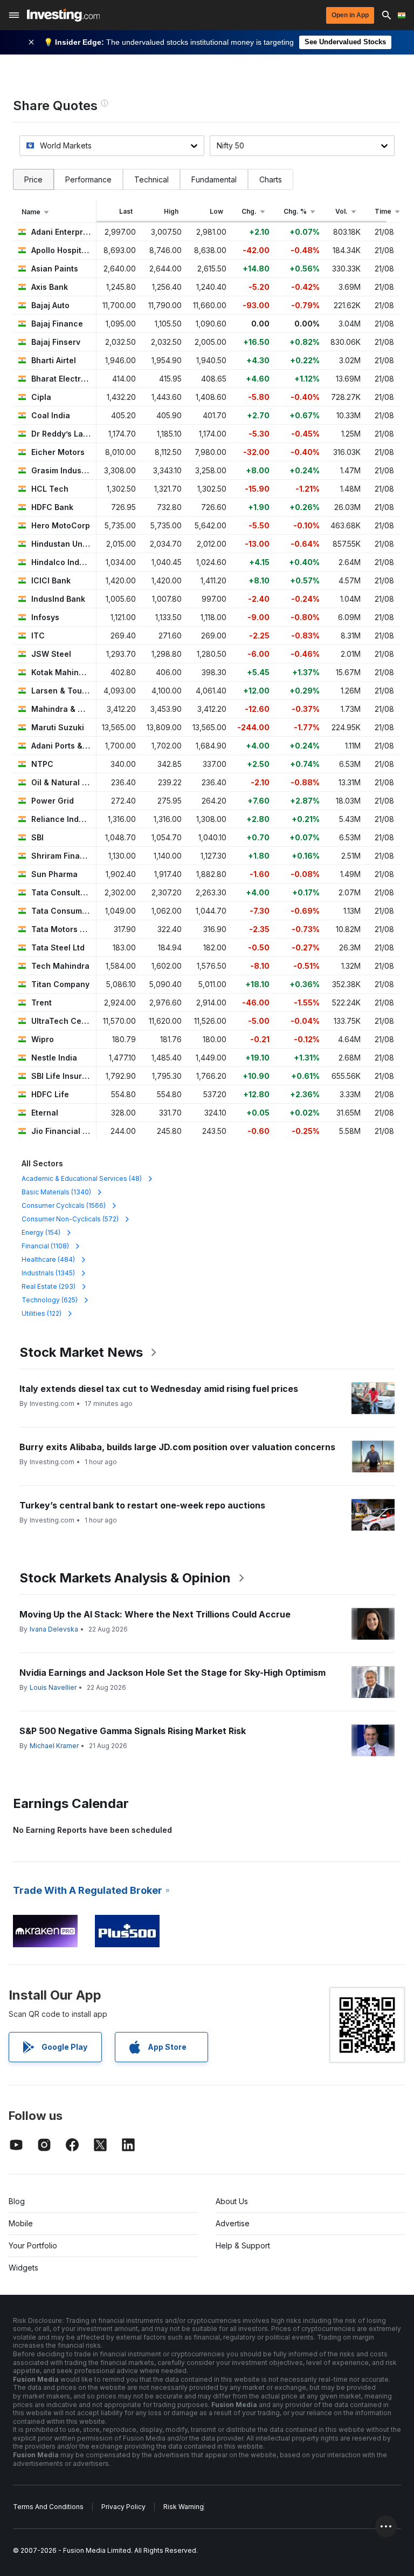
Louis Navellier (53, 1687)
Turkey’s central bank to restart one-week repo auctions (142, 1505)
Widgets (23, 2268)
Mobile (21, 2223)
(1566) (64, 1205)
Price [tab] (33, 179)
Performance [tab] (88, 179)
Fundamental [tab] (214, 179)
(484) (48, 1259)
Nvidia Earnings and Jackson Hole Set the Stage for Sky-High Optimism (172, 1673)
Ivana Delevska (54, 1629)
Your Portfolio (33, 2245)
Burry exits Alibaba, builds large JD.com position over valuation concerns (177, 1447)
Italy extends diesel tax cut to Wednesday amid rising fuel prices (159, 1389)
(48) (82, 1178)
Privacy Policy (123, 2507)
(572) (70, 1219)
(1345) (48, 1273)
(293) (49, 1286)
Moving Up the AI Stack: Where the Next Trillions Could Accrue (155, 1614)
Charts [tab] (271, 179)
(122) (42, 1313)
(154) (41, 1232)
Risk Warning (184, 2507)
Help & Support (243, 2245)
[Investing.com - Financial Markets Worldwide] (63, 15)
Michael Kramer (54, 1746)
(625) (50, 1300)
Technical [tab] (151, 179)
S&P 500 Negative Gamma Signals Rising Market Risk (133, 1731)
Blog (17, 2201)
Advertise (233, 2223)
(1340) (56, 1192)
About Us (232, 2201)
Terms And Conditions (48, 2507)
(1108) (45, 1246)
